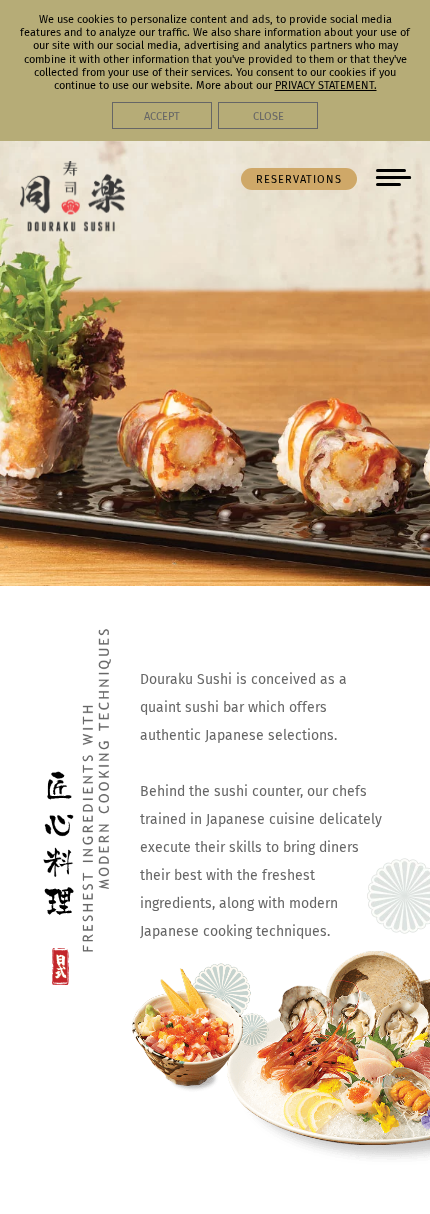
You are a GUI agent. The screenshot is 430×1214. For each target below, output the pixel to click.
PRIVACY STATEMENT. (326, 85)
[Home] (72, 225)
